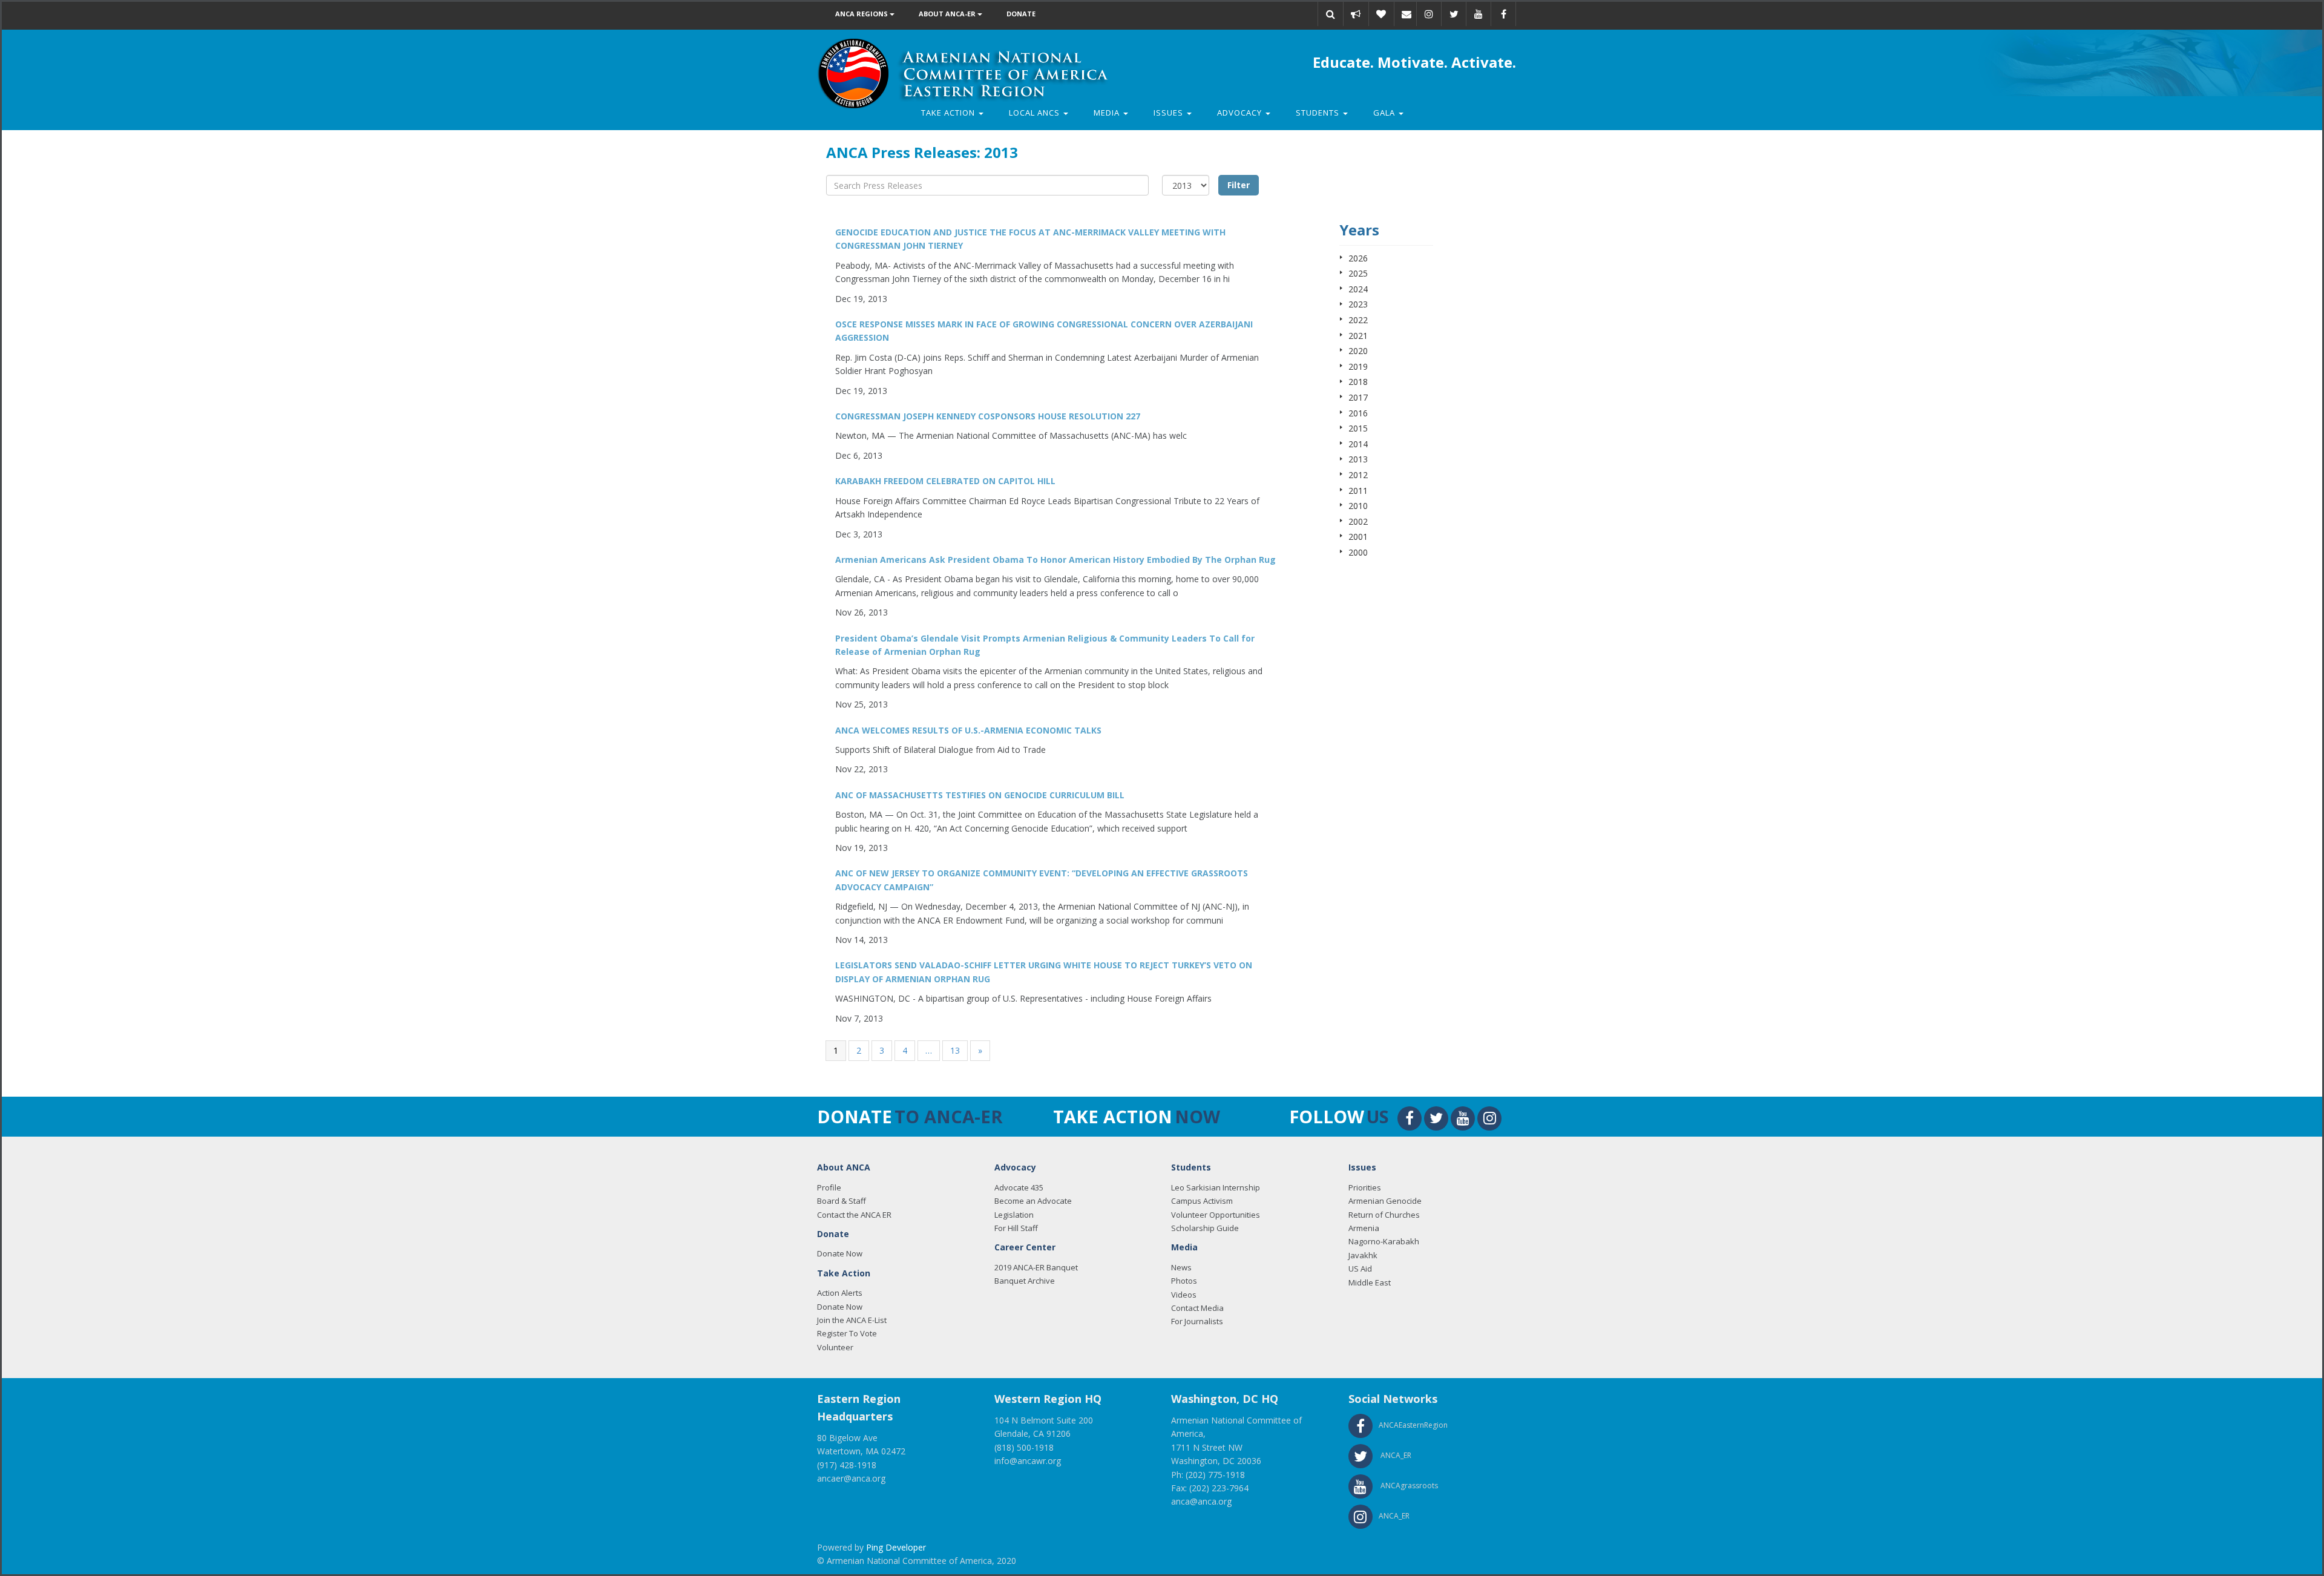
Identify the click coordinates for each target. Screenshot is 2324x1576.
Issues (1170, 113)
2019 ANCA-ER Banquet (1036, 1267)
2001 (1358, 537)
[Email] (1407, 14)
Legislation (1014, 1215)
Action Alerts (840, 1293)
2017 (1358, 397)
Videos (1184, 1295)
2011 (1358, 491)
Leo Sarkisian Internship (1216, 1187)
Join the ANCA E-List (852, 1320)
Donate (1021, 14)
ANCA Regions (862, 14)
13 (955, 1050)
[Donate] (1381, 14)
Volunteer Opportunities (1216, 1215)
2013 (1358, 459)
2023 (1358, 304)
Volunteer (835, 1347)
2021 (1358, 336)
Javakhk (1363, 1255)
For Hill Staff (1016, 1228)
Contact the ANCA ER (854, 1215)
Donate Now (840, 1253)
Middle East (1370, 1282)
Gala (1385, 113)
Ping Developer (896, 1547)
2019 (1358, 366)
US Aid (1360, 1269)
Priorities (1365, 1187)
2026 (1358, 258)
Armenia (1364, 1228)
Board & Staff (842, 1201)
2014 (1358, 444)
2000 (1358, 552)
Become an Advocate (1033, 1201)
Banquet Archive (1025, 1281)
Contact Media (1197, 1308)
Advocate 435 (1019, 1187)
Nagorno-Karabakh (1384, 1241)
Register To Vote (847, 1333)
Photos (1184, 1281)
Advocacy (1241, 113)
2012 (1358, 475)
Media (1108, 113)
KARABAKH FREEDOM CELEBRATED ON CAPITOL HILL (945, 481)
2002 (1358, 521)
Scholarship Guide (1205, 1228)
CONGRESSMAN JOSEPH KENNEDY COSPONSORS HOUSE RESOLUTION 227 (988, 416)
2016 (1358, 413)
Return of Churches (1384, 1215)
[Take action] (1356, 14)
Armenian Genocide (1385, 1201)
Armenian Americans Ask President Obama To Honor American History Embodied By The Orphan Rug (1055, 560)
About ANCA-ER (948, 14)
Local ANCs (1036, 113)
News (1181, 1267)
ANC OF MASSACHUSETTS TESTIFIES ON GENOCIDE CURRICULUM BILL (980, 795)
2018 (1358, 382)
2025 (1358, 273)
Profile (829, 1187)
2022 (1358, 320)
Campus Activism (1202, 1201)
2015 (1358, 428)
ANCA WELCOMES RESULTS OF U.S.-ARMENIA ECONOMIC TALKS (968, 730)
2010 (1358, 506)
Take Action (949, 113)
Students (1319, 113)
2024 (1358, 289)
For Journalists (1197, 1321)
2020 (1358, 351)
